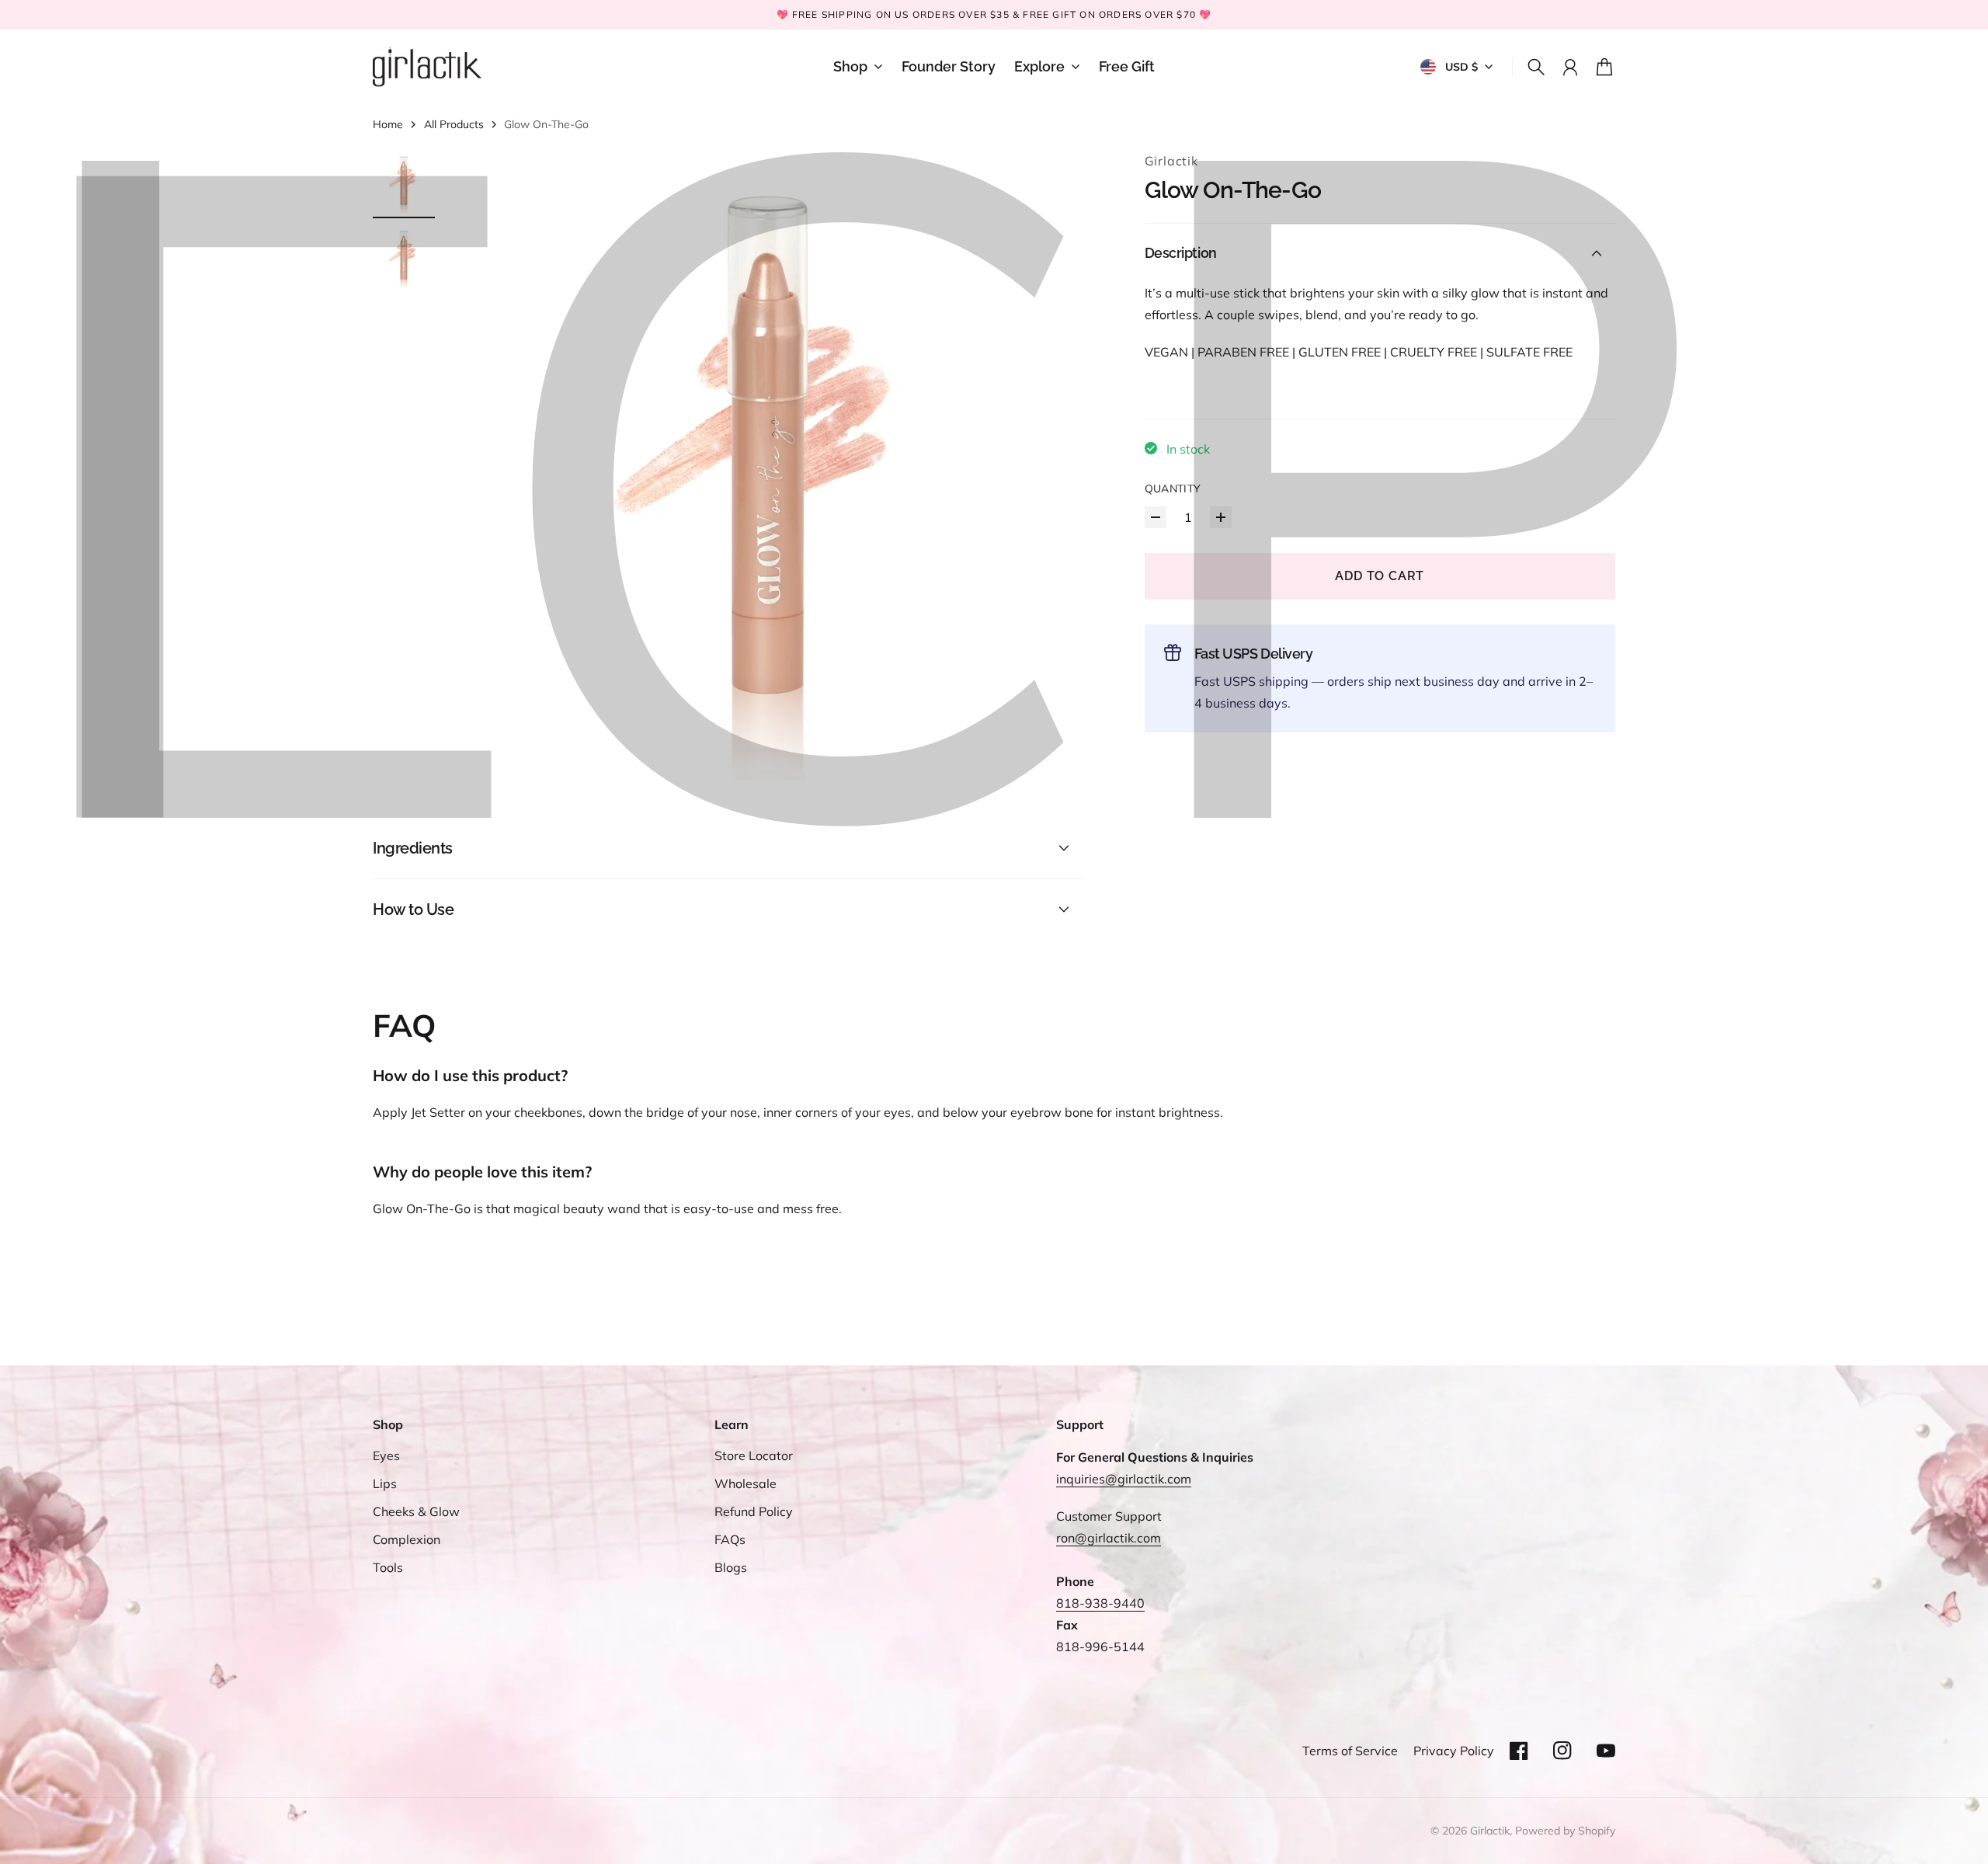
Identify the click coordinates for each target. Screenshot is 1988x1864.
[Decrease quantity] (1156, 517)
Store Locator (754, 1455)
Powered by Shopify (1565, 1831)
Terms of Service (1350, 1751)
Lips (385, 1483)
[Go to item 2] (404, 257)
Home (388, 124)
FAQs (730, 1539)
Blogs (731, 1567)
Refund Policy (754, 1511)
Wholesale (745, 1483)
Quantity (1173, 489)
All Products (454, 124)
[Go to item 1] (404, 183)
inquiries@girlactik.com (1124, 1479)
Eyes (386, 1455)
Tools (388, 1567)
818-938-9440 (1100, 1603)
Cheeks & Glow (416, 1511)
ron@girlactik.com (1109, 1538)
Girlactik (1171, 161)
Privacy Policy (1454, 1751)
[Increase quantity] (1221, 517)
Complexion (407, 1539)
